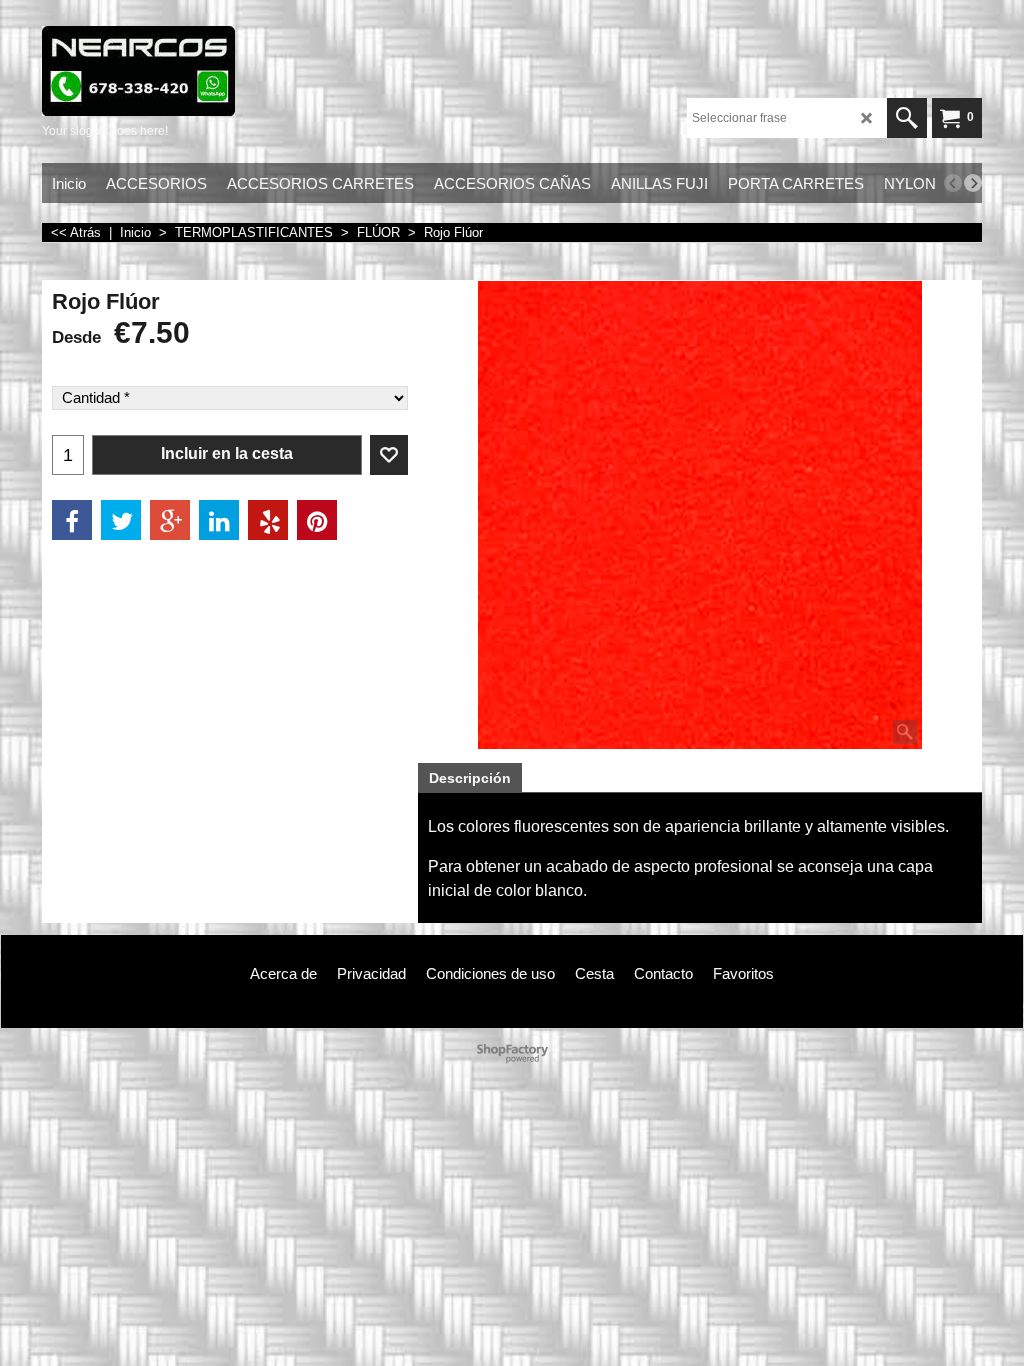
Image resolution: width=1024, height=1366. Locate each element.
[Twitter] (121, 520)
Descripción (470, 778)
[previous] (953, 183)
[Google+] (170, 520)
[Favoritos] (389, 455)
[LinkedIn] (219, 520)
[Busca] (907, 118)
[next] (973, 183)
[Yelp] (268, 520)
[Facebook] (72, 520)
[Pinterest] (317, 520)
